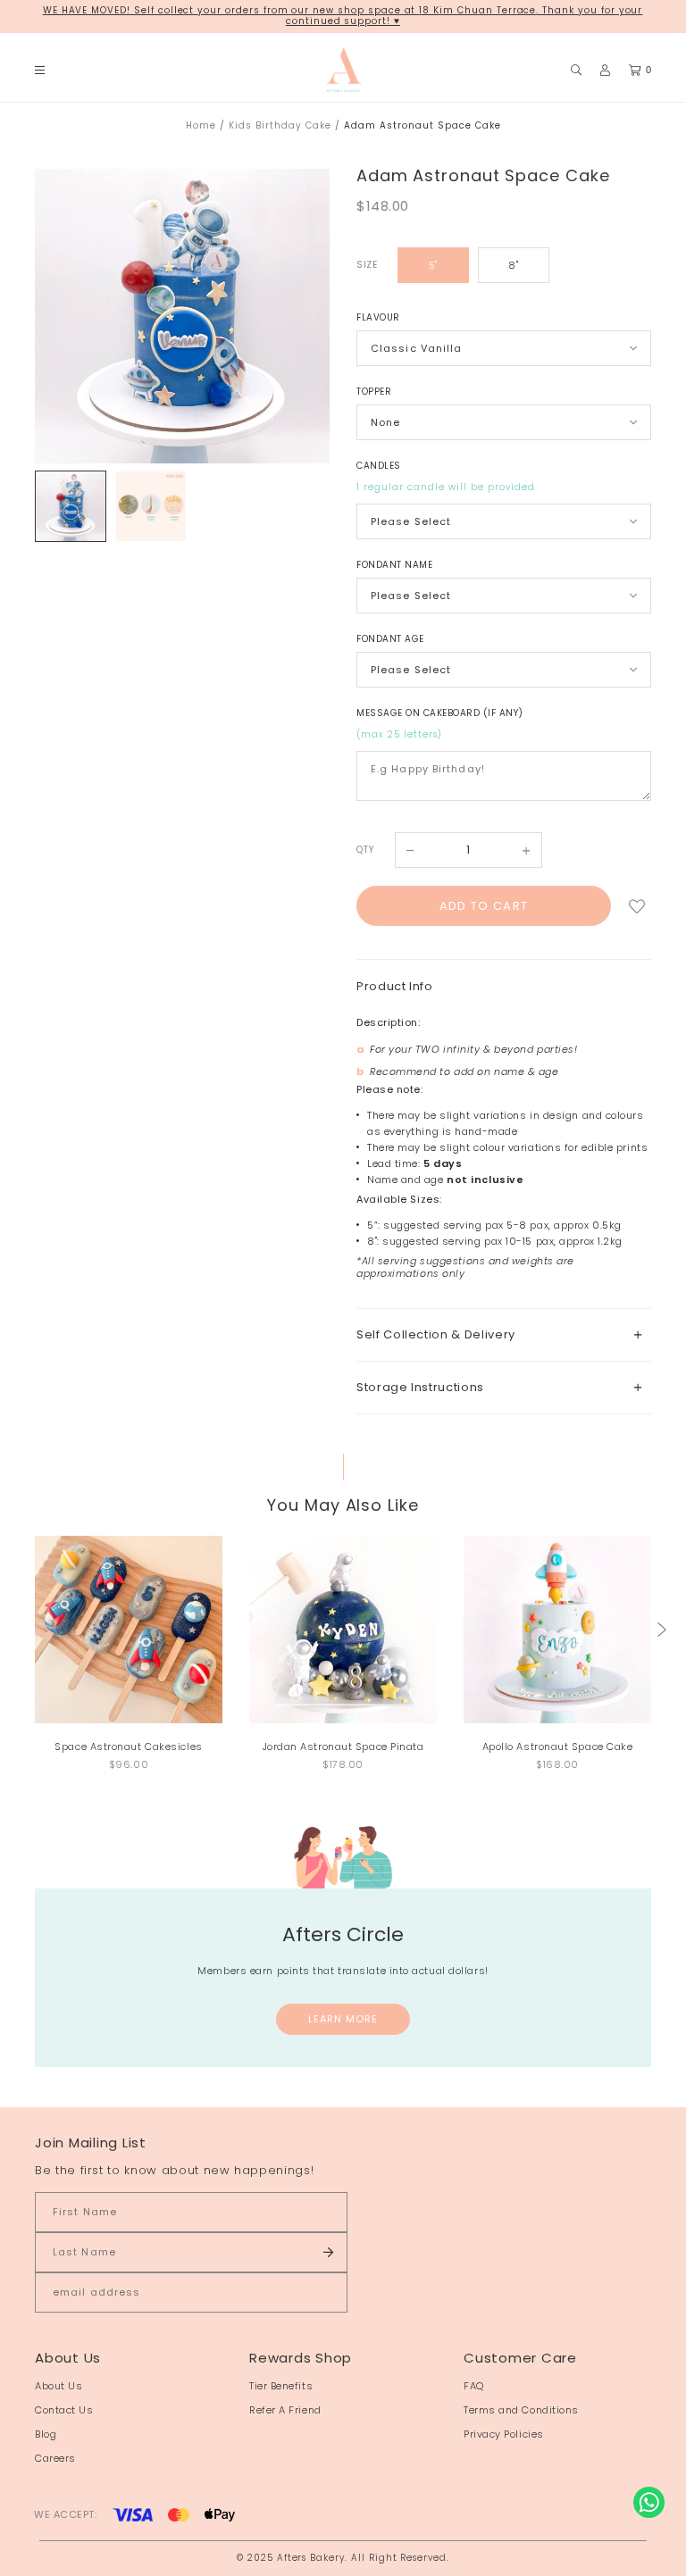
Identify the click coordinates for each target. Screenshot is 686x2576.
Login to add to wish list (637, 906)
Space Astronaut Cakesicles (128, 1747)
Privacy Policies (504, 2434)
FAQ (474, 2386)
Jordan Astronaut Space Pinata (343, 1747)
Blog (46, 2434)
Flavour (378, 317)
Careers (55, 2458)
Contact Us (64, 2410)
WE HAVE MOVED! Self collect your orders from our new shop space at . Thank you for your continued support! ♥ (343, 16)
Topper (374, 392)
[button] (662, 1630)
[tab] (504, 1334)
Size (367, 265)
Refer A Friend (285, 2410)
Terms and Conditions (521, 2410)
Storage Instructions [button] (420, 1387)
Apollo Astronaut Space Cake (558, 1747)
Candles (379, 466)
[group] (71, 506)
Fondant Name (394, 565)
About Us (59, 2386)
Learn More (343, 2019)
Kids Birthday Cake (280, 125)
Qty (365, 850)
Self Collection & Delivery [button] (436, 1334)
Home (201, 125)
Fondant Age (390, 639)
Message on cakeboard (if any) (440, 713)
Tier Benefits (281, 2386)
